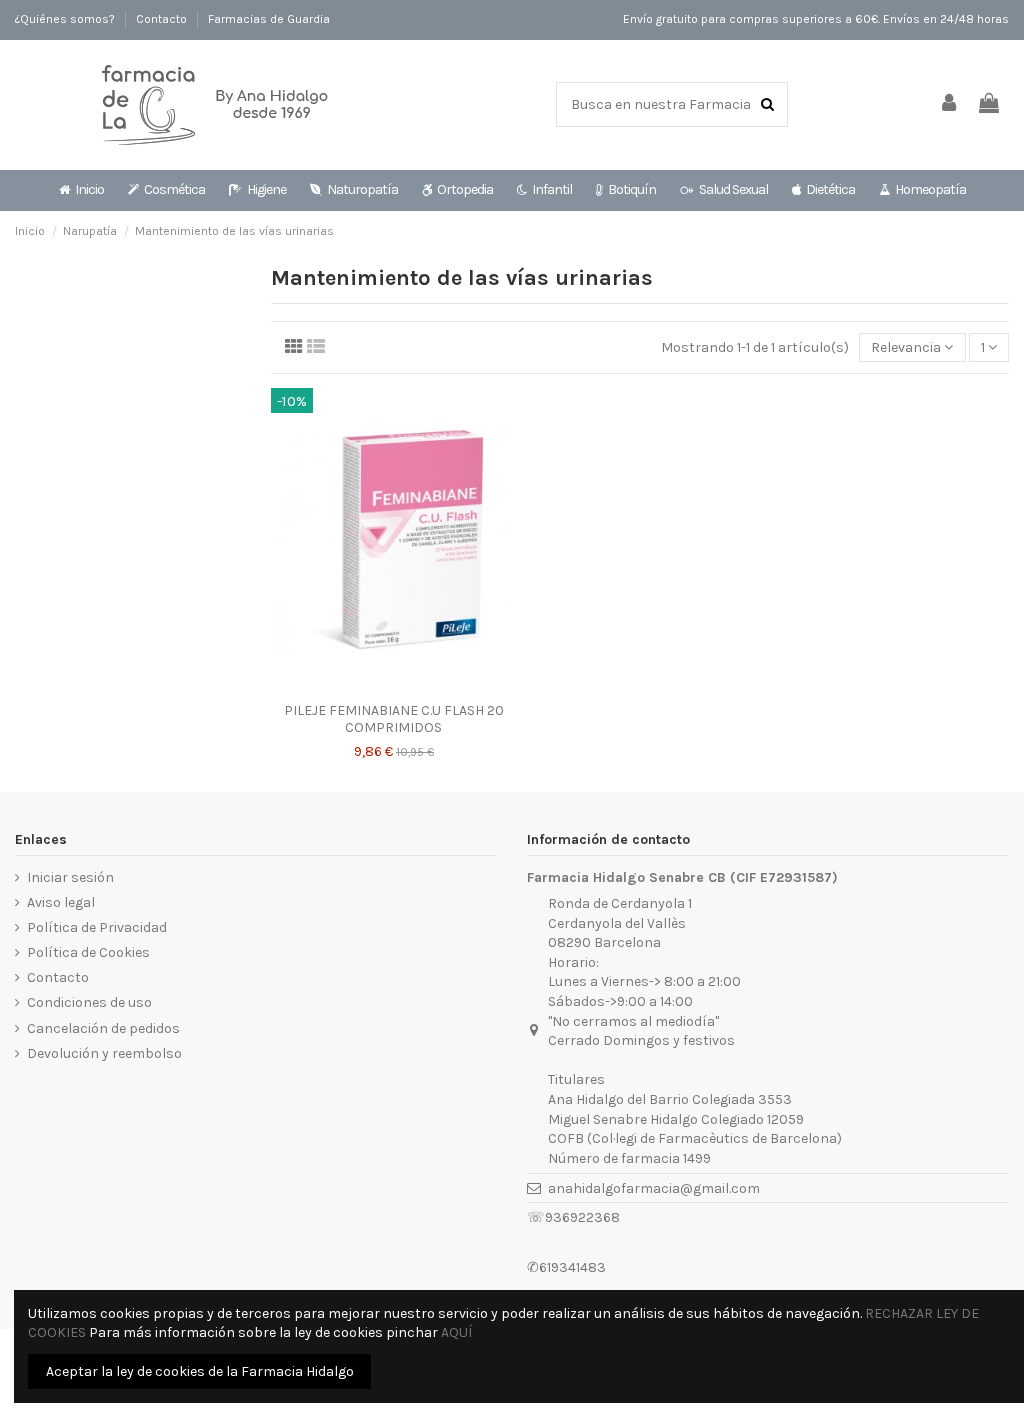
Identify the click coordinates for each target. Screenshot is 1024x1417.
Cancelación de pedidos (103, 1028)
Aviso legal (61, 902)
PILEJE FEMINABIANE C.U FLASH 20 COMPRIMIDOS (394, 719)
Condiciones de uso (89, 1002)
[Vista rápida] (394, 686)
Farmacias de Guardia (269, 19)
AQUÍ (456, 1332)
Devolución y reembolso (104, 1053)
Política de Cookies (88, 952)
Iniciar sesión (70, 877)
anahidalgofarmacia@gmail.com (654, 1188)
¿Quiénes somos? (66, 19)
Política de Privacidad (97, 927)
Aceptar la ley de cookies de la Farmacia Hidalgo (200, 1371)
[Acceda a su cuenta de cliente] (950, 104)
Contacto (163, 19)
